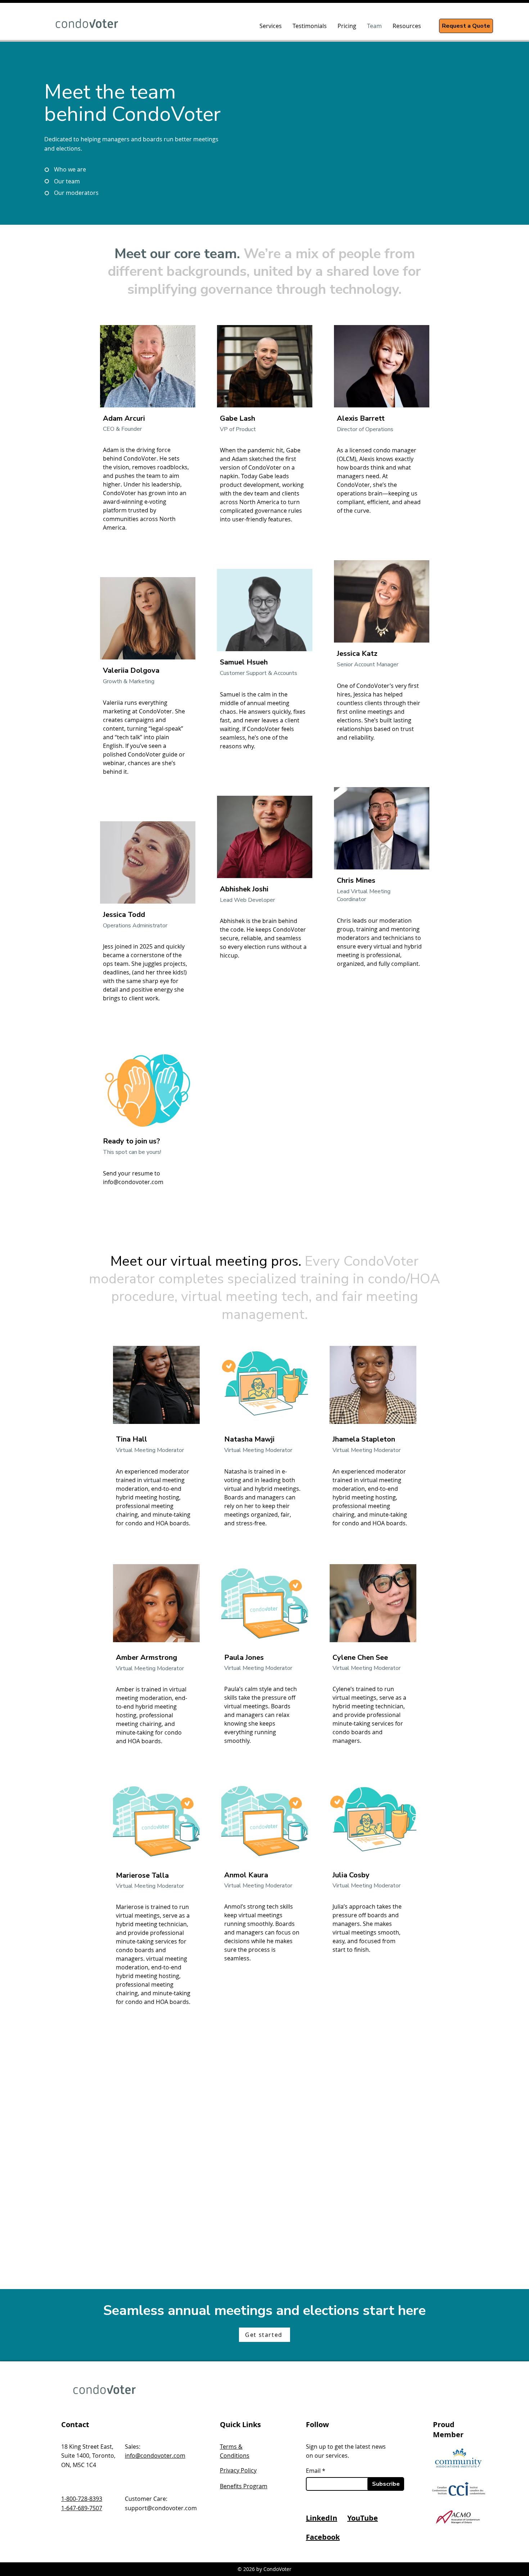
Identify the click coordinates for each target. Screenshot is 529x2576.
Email (313, 2471)
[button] (271, 26)
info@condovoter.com (133, 1182)
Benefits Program (244, 2486)
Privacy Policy (238, 2470)
